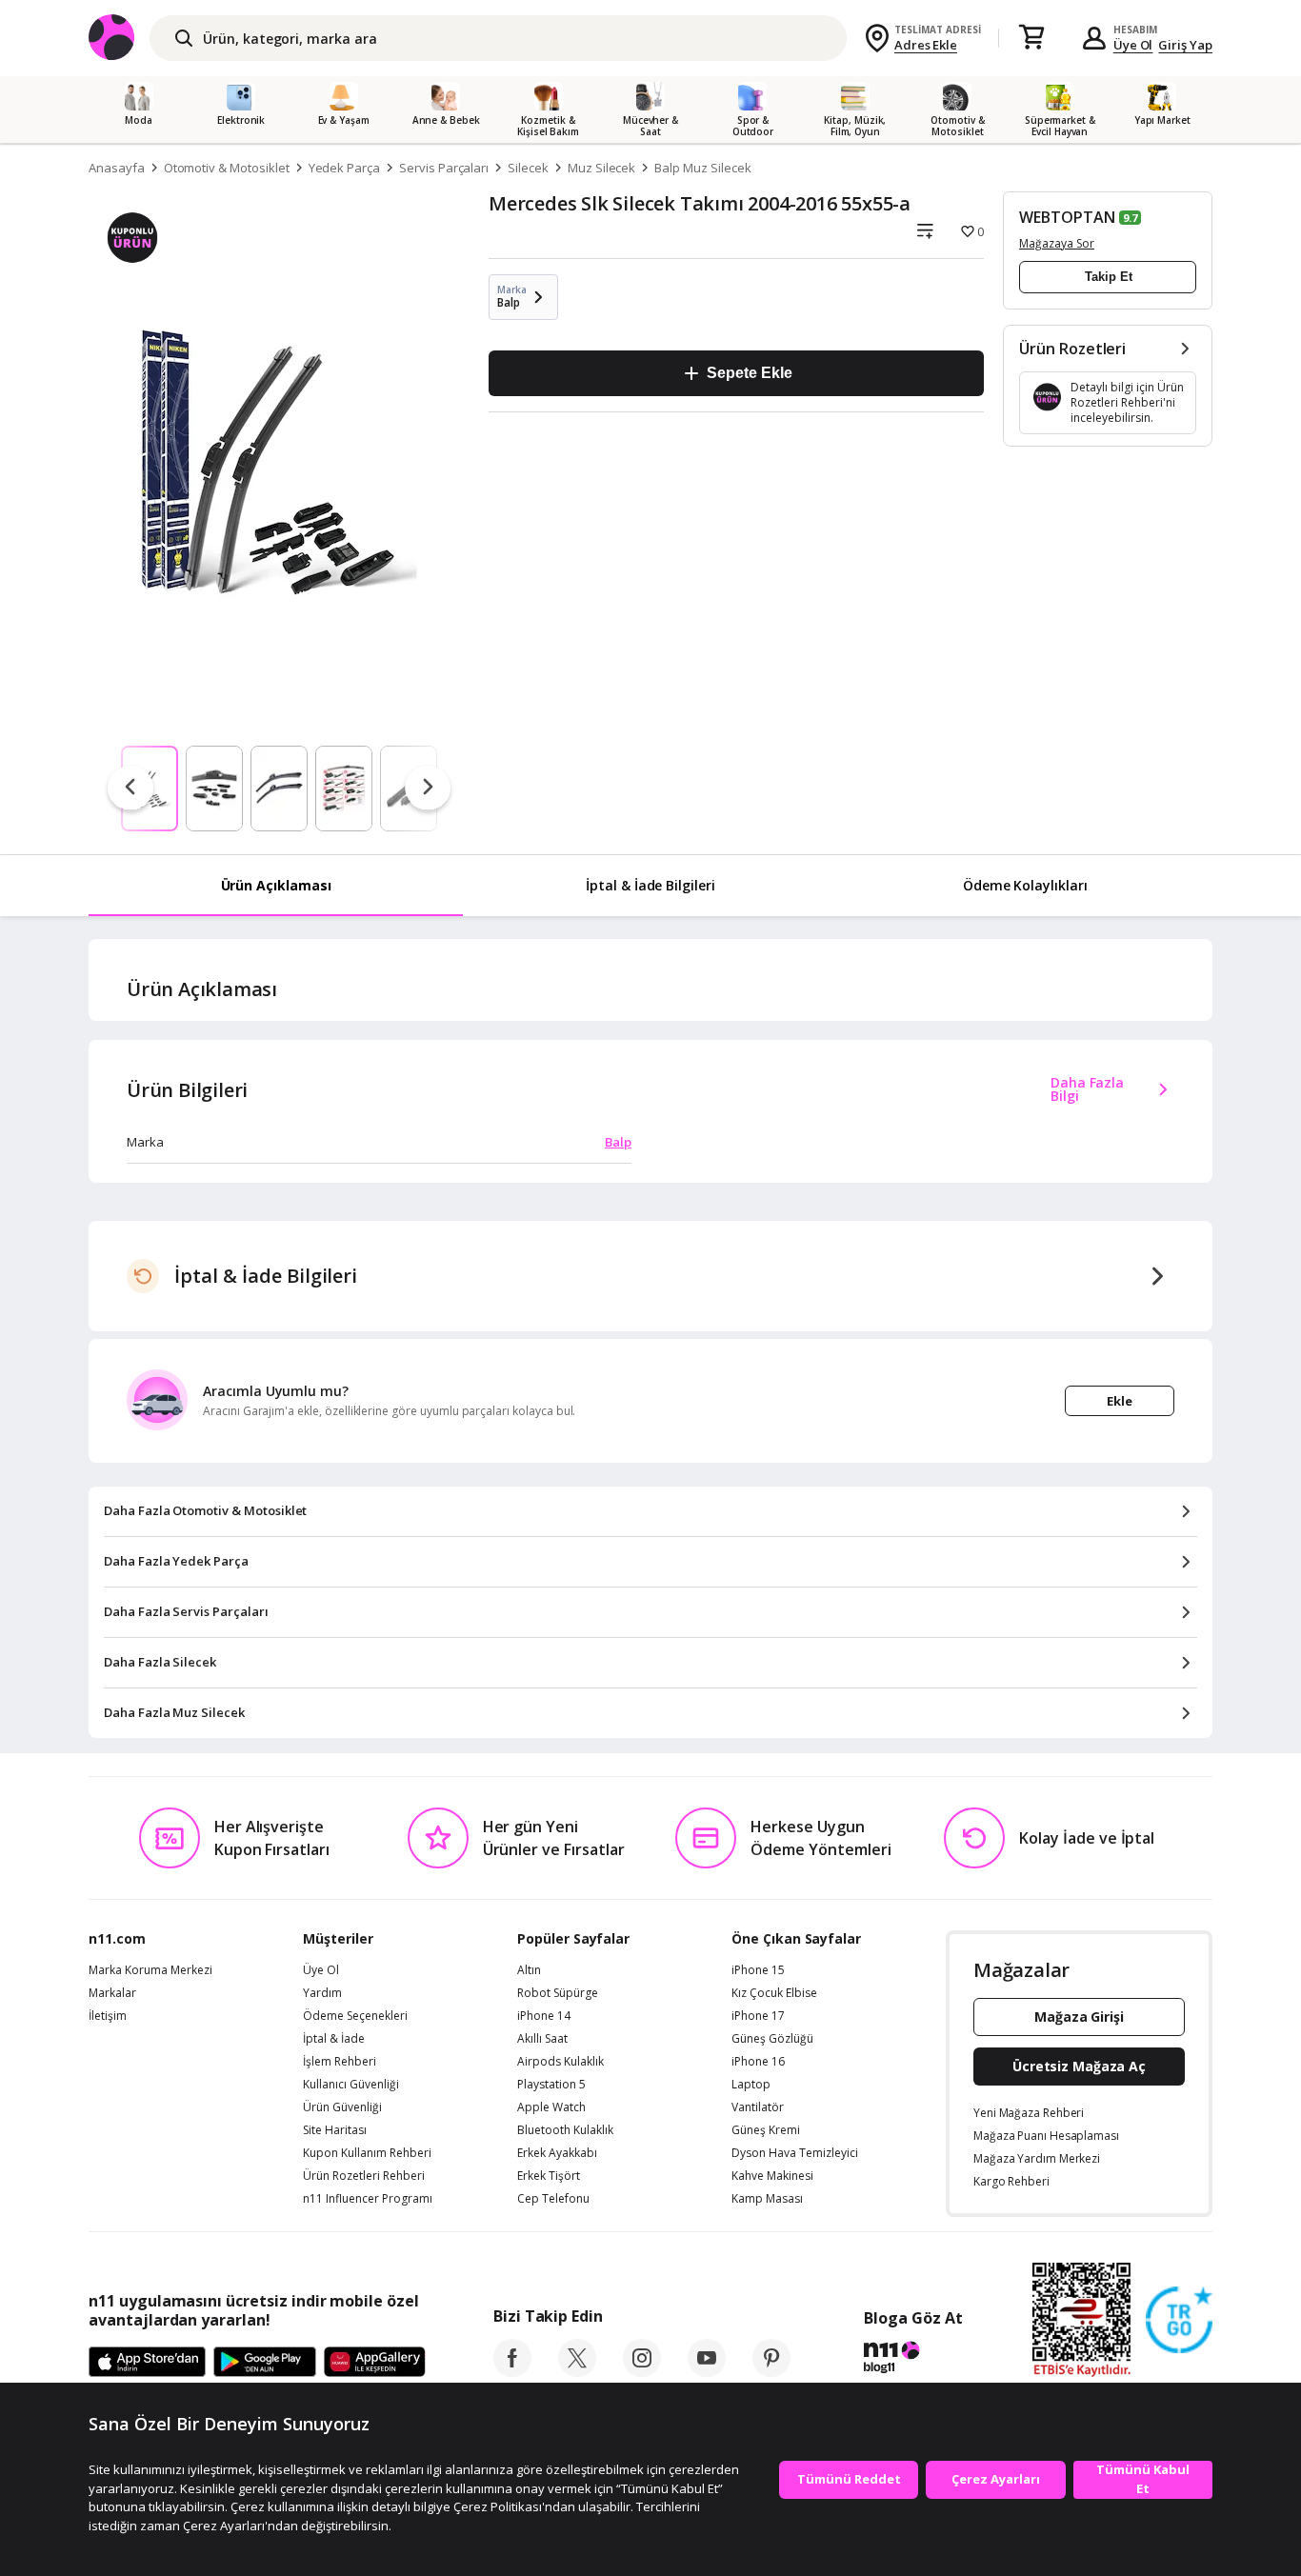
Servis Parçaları (444, 168)
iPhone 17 (758, 2016)
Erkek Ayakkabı (557, 2153)
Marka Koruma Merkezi (150, 1970)
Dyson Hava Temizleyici (795, 2153)
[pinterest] (771, 2371)
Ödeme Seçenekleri (355, 2016)
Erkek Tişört (549, 2176)
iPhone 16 (758, 2062)
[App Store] (147, 2363)
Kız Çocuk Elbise (774, 1993)
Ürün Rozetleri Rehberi (364, 2176)
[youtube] (707, 2371)
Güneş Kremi (766, 2130)
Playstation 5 (551, 2085)
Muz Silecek (601, 168)
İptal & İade (334, 2039)
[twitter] (577, 2371)
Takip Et (1109, 277)
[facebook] (512, 2371)
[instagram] (642, 2371)
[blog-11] (913, 2360)
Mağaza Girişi (1079, 2017)
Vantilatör (758, 2107)
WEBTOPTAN (1067, 217)
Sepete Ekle (749, 373)
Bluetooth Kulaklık (565, 2130)
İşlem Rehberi (340, 2062)
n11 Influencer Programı (368, 2199)
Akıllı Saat (542, 2039)
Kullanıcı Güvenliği (351, 2085)
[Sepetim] (1031, 38)
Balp (618, 1142)
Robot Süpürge (558, 1993)
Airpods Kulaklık (560, 2062)
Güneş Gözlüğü (772, 2039)
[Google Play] (265, 2363)
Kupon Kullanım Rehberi (367, 2153)
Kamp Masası (767, 2199)
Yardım (322, 1993)
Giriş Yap (1185, 45)
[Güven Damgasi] (1179, 2321)
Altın (529, 1970)
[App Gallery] (375, 2363)
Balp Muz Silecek (702, 168)
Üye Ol (1133, 45)
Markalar (112, 1993)
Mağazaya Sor (1057, 243)
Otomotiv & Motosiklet (227, 168)
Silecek (528, 168)
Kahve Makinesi (772, 2176)
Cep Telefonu (553, 2199)
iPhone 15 (758, 1970)
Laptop (751, 2085)
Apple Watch (551, 2107)
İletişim (108, 2016)
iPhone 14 (544, 2016)
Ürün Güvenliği (342, 2107)
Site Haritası (335, 2130)
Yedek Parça (344, 168)
